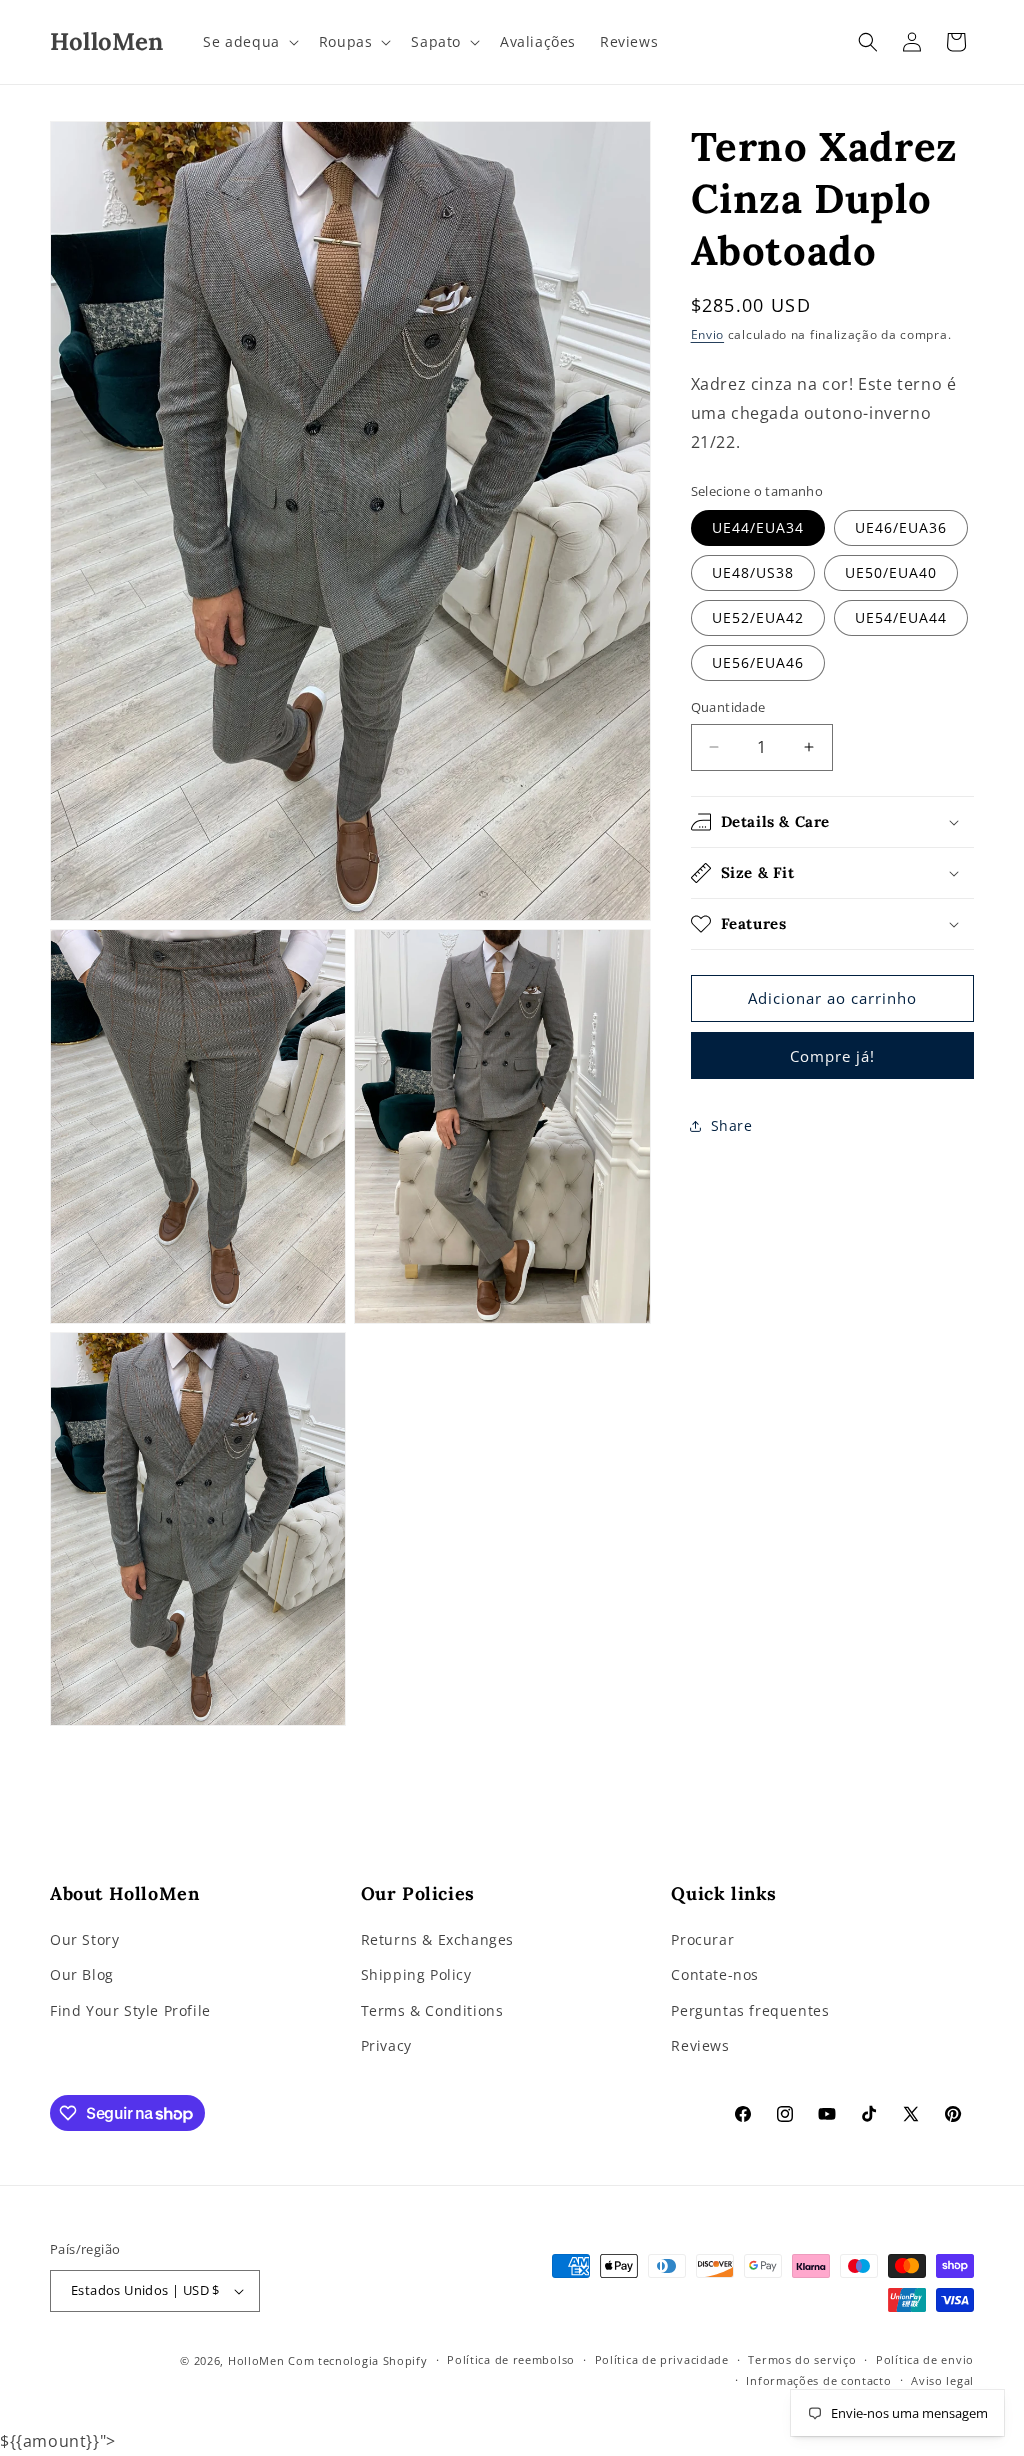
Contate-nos (715, 1974)
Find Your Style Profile (130, 2010)
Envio (708, 334)
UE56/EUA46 (758, 662)
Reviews (700, 2045)
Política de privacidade (662, 2359)
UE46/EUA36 (901, 527)
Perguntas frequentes (750, 2010)
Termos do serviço (802, 2359)
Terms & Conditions (432, 2010)
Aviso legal (942, 2380)
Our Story (84, 1939)
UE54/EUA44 (901, 617)
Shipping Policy (416, 1974)
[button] (248, 42)
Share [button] (732, 1125)
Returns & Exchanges (437, 1939)
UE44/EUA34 (758, 527)
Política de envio (925, 2359)
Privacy (386, 2045)
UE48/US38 (753, 572)
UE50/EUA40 (891, 572)
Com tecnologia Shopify (357, 2360)
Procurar (702, 1939)
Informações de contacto (818, 2380)
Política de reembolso (511, 2359)
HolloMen (256, 2360)
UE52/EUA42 (758, 617)
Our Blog (82, 1974)
